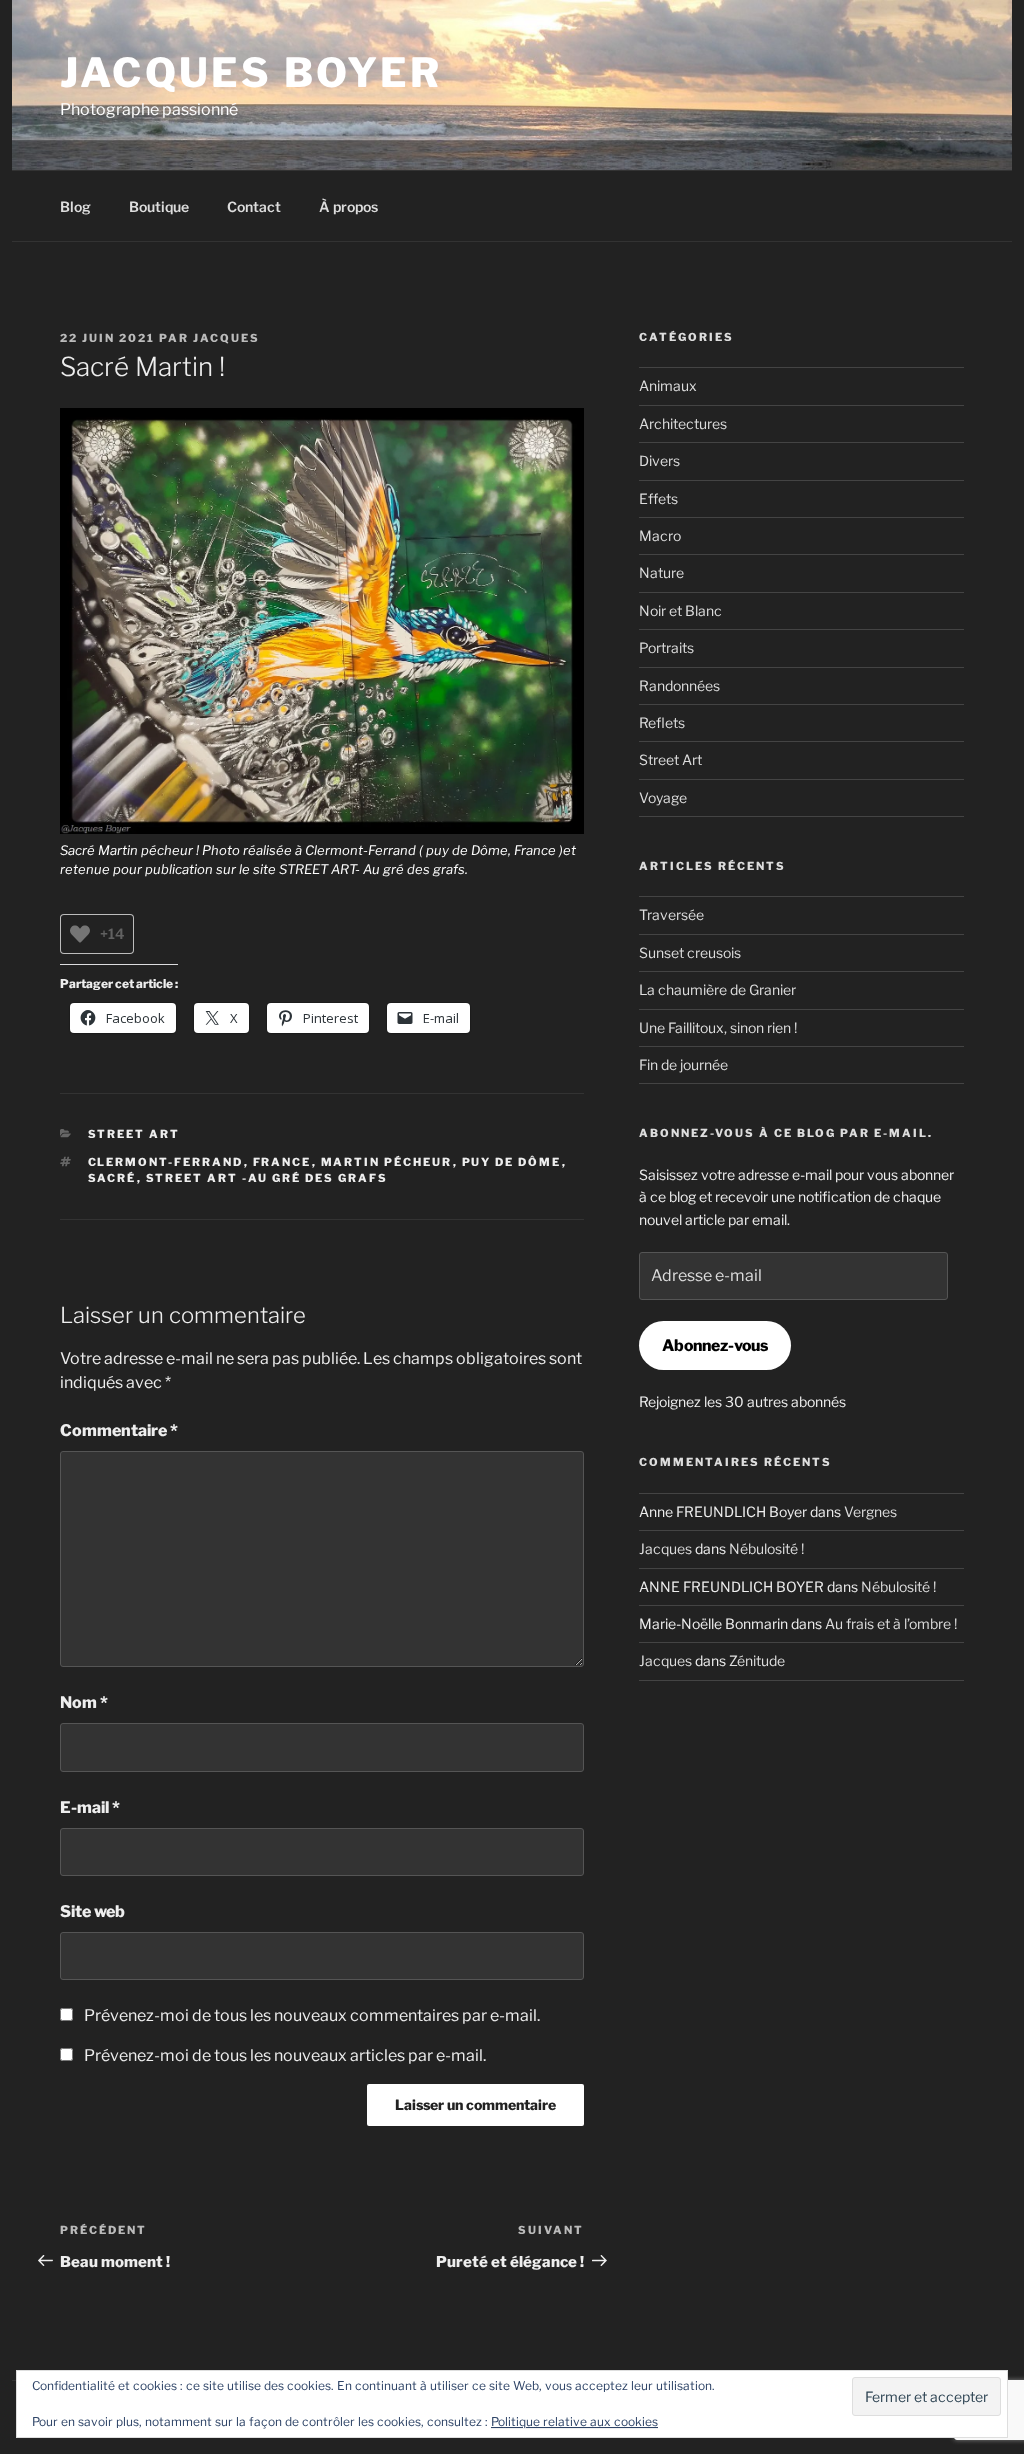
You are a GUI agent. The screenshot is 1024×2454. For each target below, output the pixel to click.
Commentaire (119, 1430)
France (282, 1162)
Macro (660, 535)
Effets (658, 498)
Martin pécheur (387, 1162)
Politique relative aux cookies (574, 2421)
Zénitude (757, 1660)
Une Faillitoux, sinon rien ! (718, 1027)
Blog (75, 206)
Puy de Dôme (512, 1162)
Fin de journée (683, 1064)
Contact (254, 206)
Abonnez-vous (715, 1345)
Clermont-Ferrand (166, 1162)
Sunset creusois (690, 952)
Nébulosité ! (766, 1548)
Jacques (226, 338)
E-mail (90, 1807)
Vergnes (870, 1511)
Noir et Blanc (680, 610)
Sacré (112, 1178)
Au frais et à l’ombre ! (891, 1623)
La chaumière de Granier (717, 989)
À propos (348, 206)
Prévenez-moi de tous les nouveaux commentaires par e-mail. (312, 2015)
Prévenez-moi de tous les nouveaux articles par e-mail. (285, 2055)
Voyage (663, 797)
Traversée (671, 914)
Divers (659, 460)
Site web (92, 1911)
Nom (84, 1702)
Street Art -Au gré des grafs (267, 1178)
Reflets (662, 722)
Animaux (668, 385)
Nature (661, 572)
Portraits (666, 647)
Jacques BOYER (251, 72)
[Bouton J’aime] (80, 934)
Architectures (683, 423)
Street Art (134, 1134)
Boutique (159, 206)
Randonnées (679, 685)
